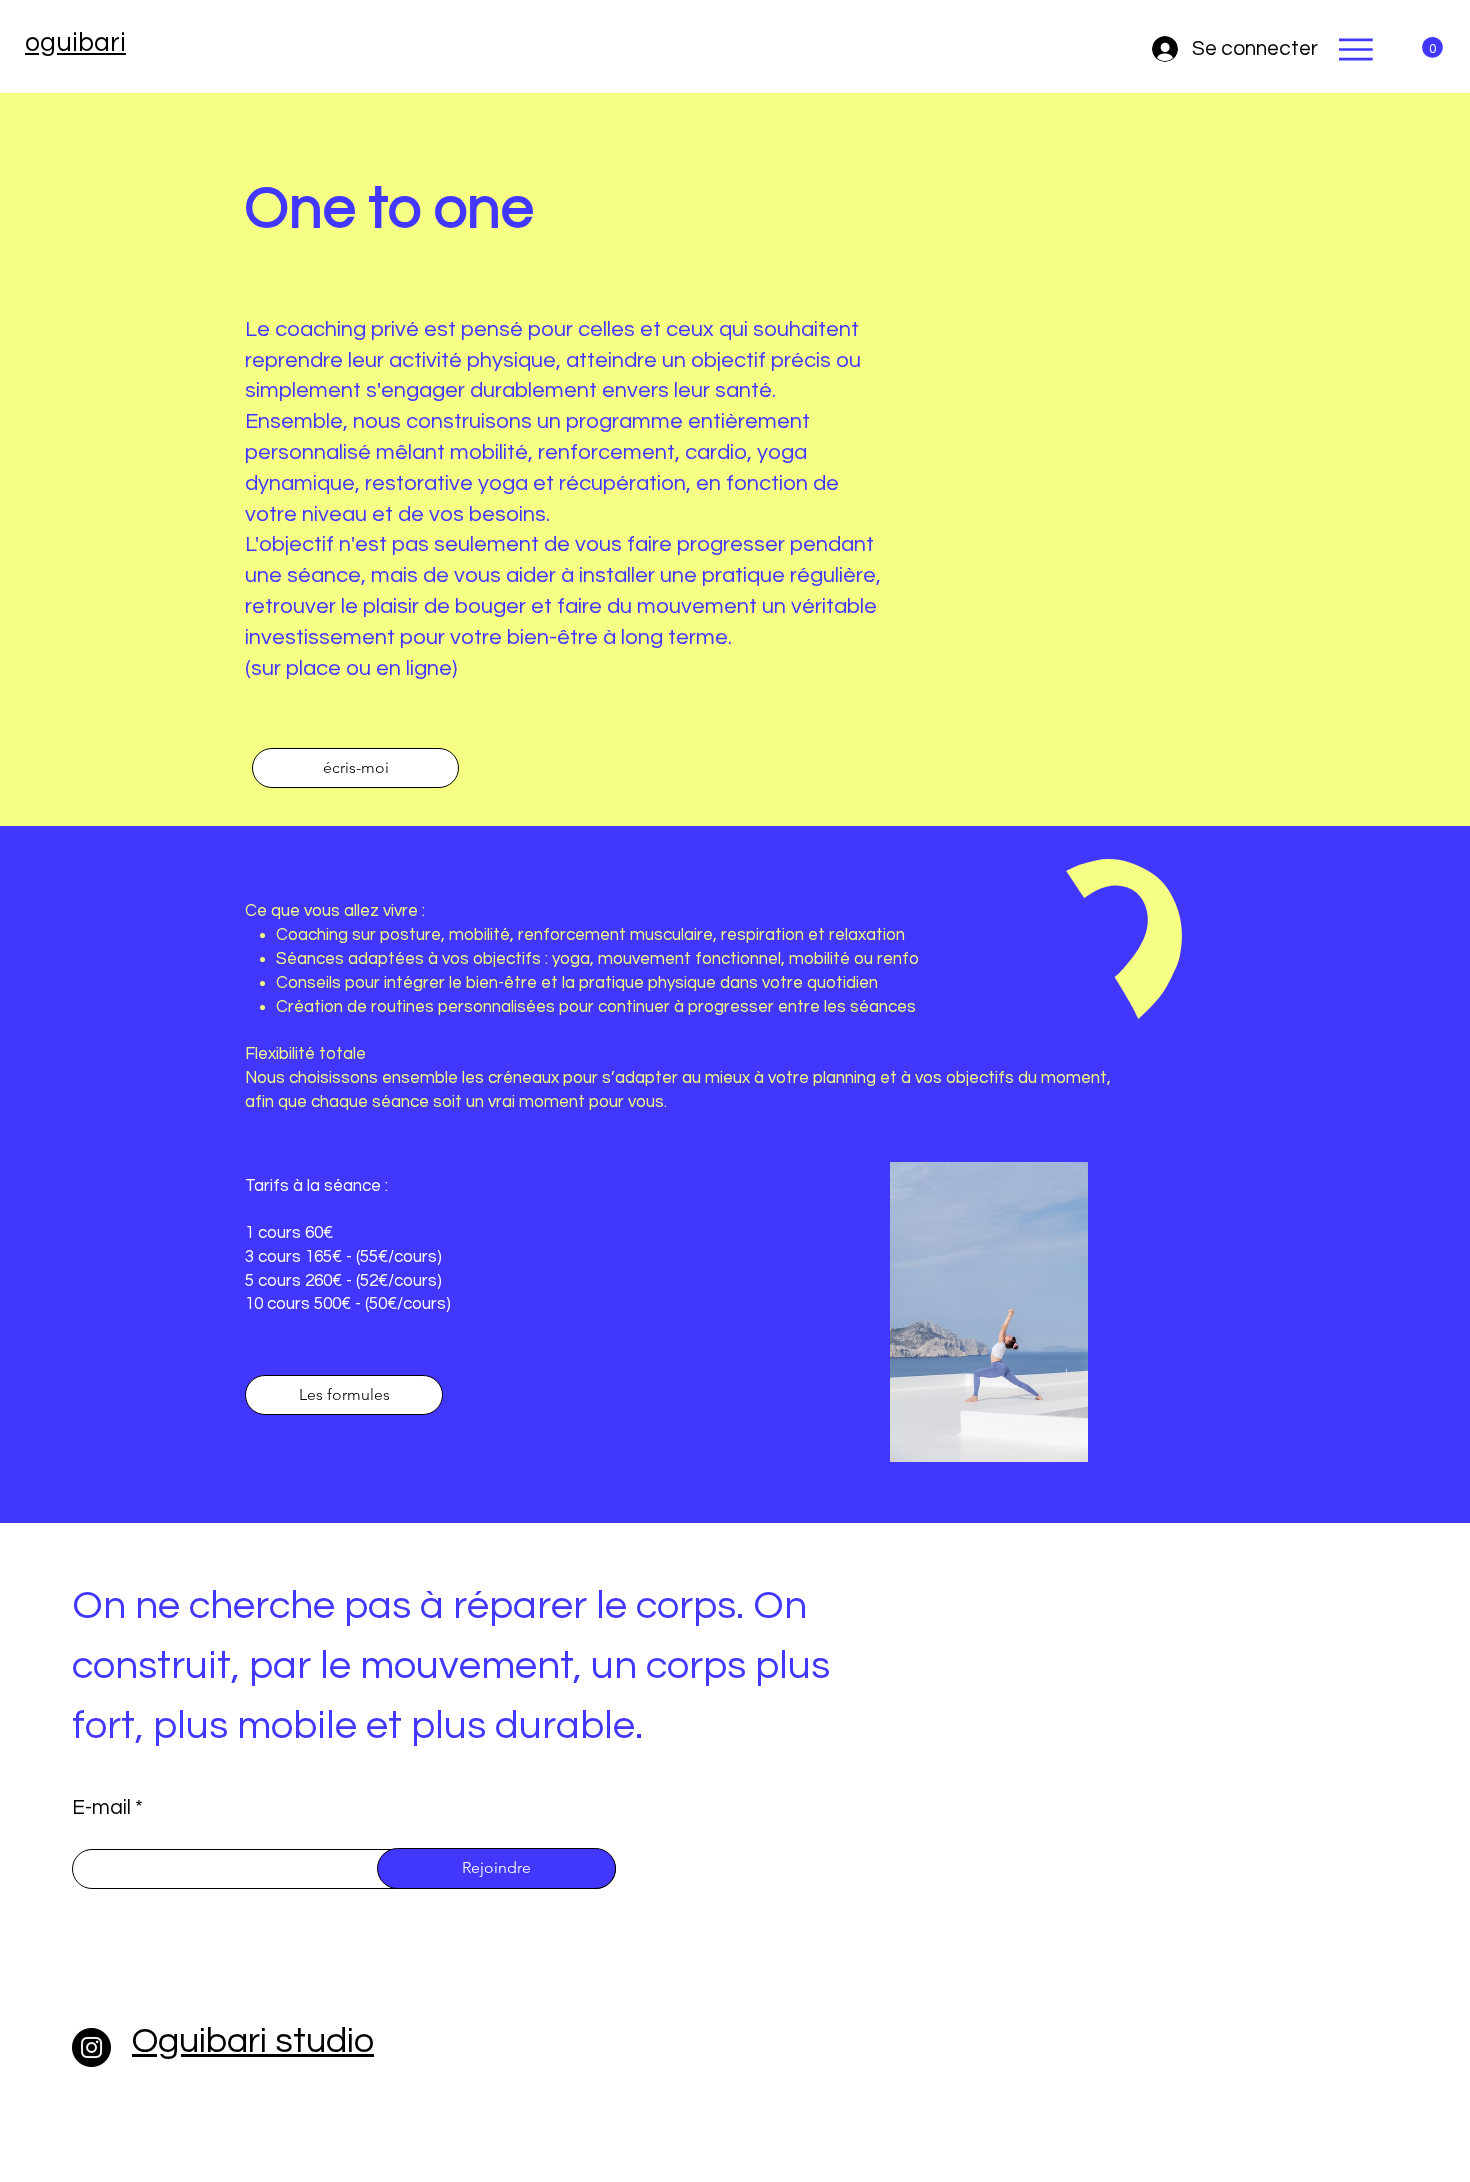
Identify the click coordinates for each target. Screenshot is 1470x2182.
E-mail (101, 1807)
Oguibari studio (253, 2041)
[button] (1432, 47)
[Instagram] (91, 2047)
